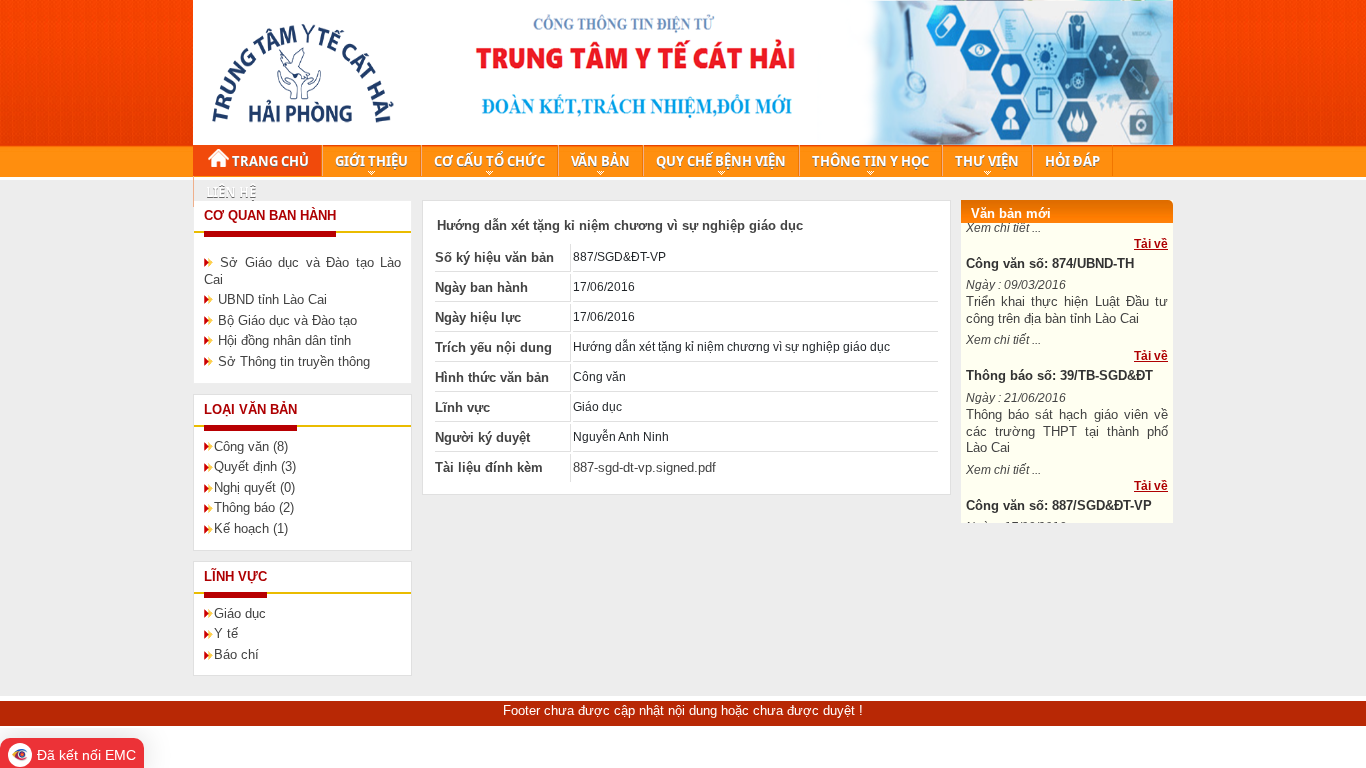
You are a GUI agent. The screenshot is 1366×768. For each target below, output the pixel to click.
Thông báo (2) (254, 507)
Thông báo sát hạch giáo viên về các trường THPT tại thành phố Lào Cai (1067, 427)
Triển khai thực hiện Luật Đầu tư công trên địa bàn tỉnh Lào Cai (1067, 306)
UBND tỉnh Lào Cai (272, 299)
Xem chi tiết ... (1003, 336)
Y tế (226, 633)
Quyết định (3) (255, 466)
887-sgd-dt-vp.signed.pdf (644, 467)
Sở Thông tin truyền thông (294, 361)
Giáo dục (240, 613)
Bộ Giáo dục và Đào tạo (287, 320)
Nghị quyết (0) (254, 487)
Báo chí (236, 654)
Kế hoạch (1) (251, 528)
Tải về (1151, 240)
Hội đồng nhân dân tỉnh (284, 340)
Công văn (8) (251, 446)
